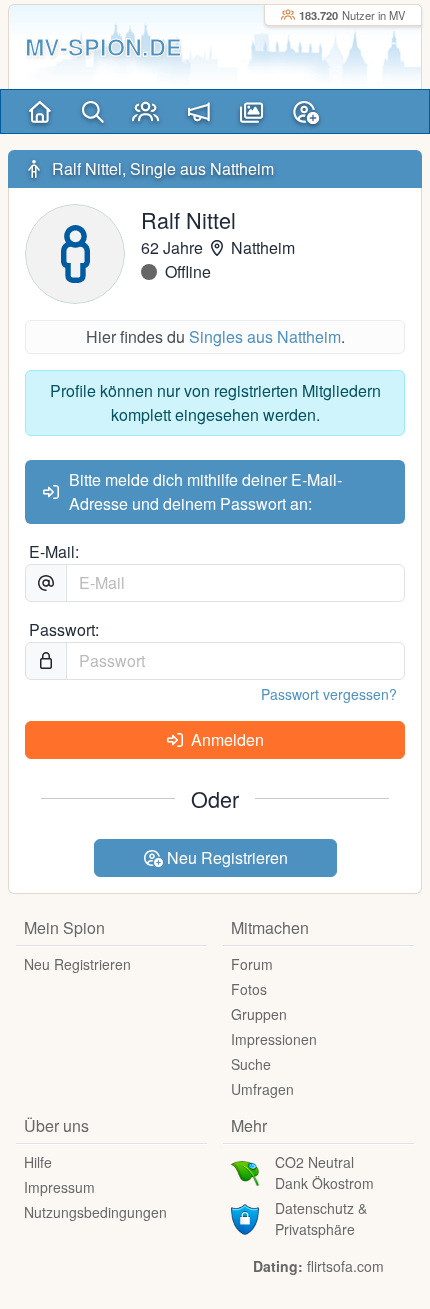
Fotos (249, 989)
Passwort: (64, 629)
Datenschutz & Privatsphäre (321, 1218)
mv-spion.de (103, 46)
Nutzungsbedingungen (95, 1212)
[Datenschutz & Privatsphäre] (245, 1217)
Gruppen (259, 1014)
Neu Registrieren (225, 857)
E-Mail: (54, 551)
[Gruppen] (145, 111)
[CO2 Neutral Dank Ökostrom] (245, 1171)
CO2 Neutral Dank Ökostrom (324, 1172)
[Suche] (92, 111)
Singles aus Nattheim (265, 336)
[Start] (39, 111)
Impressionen (274, 1039)
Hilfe (38, 1162)
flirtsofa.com (345, 1266)
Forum (252, 964)
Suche (251, 1064)
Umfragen (262, 1089)
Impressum (59, 1187)
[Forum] (198, 111)
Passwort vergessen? (329, 694)
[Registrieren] (305, 111)
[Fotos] (251, 111)
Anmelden (225, 739)
